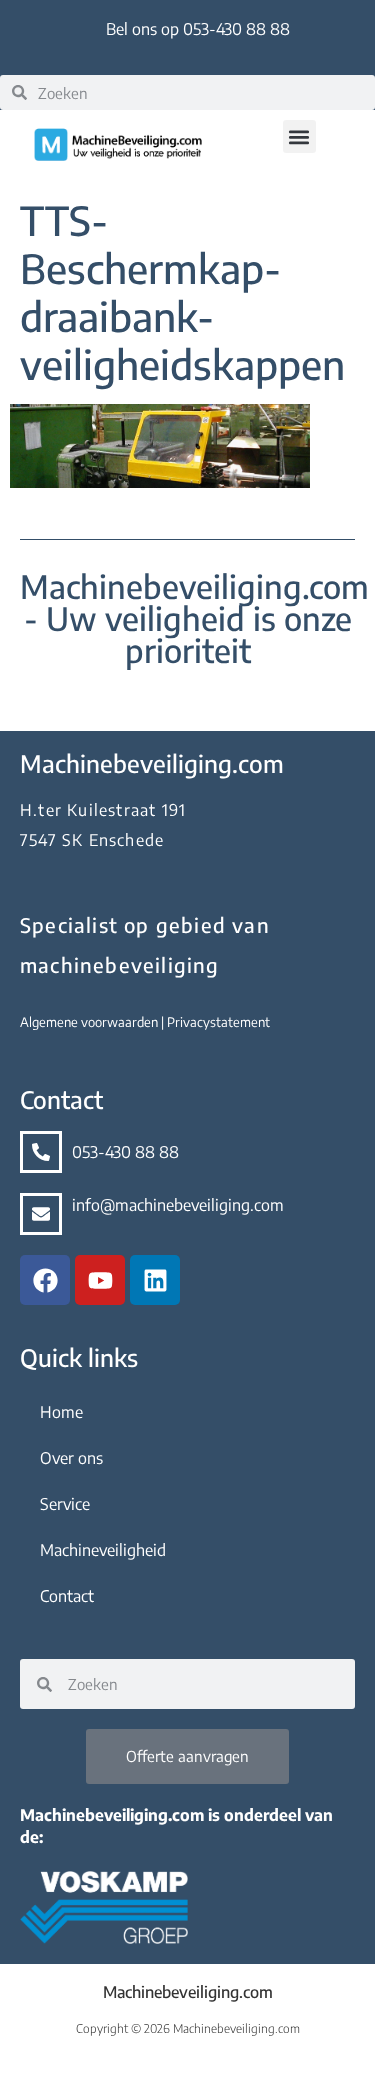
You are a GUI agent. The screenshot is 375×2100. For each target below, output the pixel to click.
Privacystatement (218, 1022)
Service (65, 1504)
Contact (67, 1596)
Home (61, 1412)
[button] (299, 136)
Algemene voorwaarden (90, 1022)
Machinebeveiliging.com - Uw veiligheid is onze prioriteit (194, 618)
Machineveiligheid (103, 1550)
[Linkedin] (155, 1280)
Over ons (71, 1458)
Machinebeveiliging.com (188, 1992)
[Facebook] (45, 1280)
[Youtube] (100, 1280)
